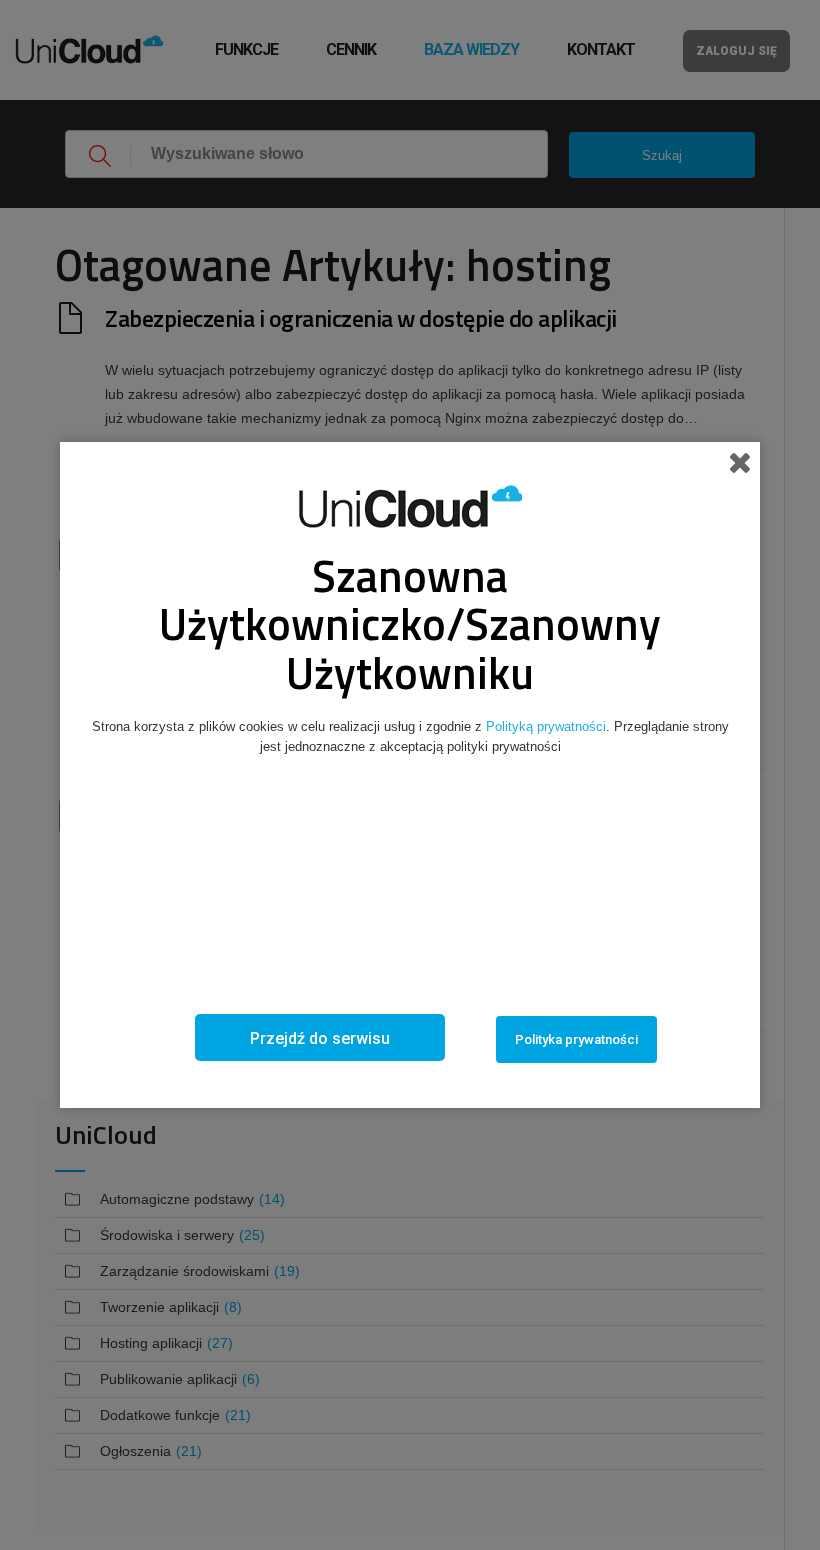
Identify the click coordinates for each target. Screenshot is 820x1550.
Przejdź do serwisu (320, 1038)
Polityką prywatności (546, 726)
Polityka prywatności (576, 1039)
